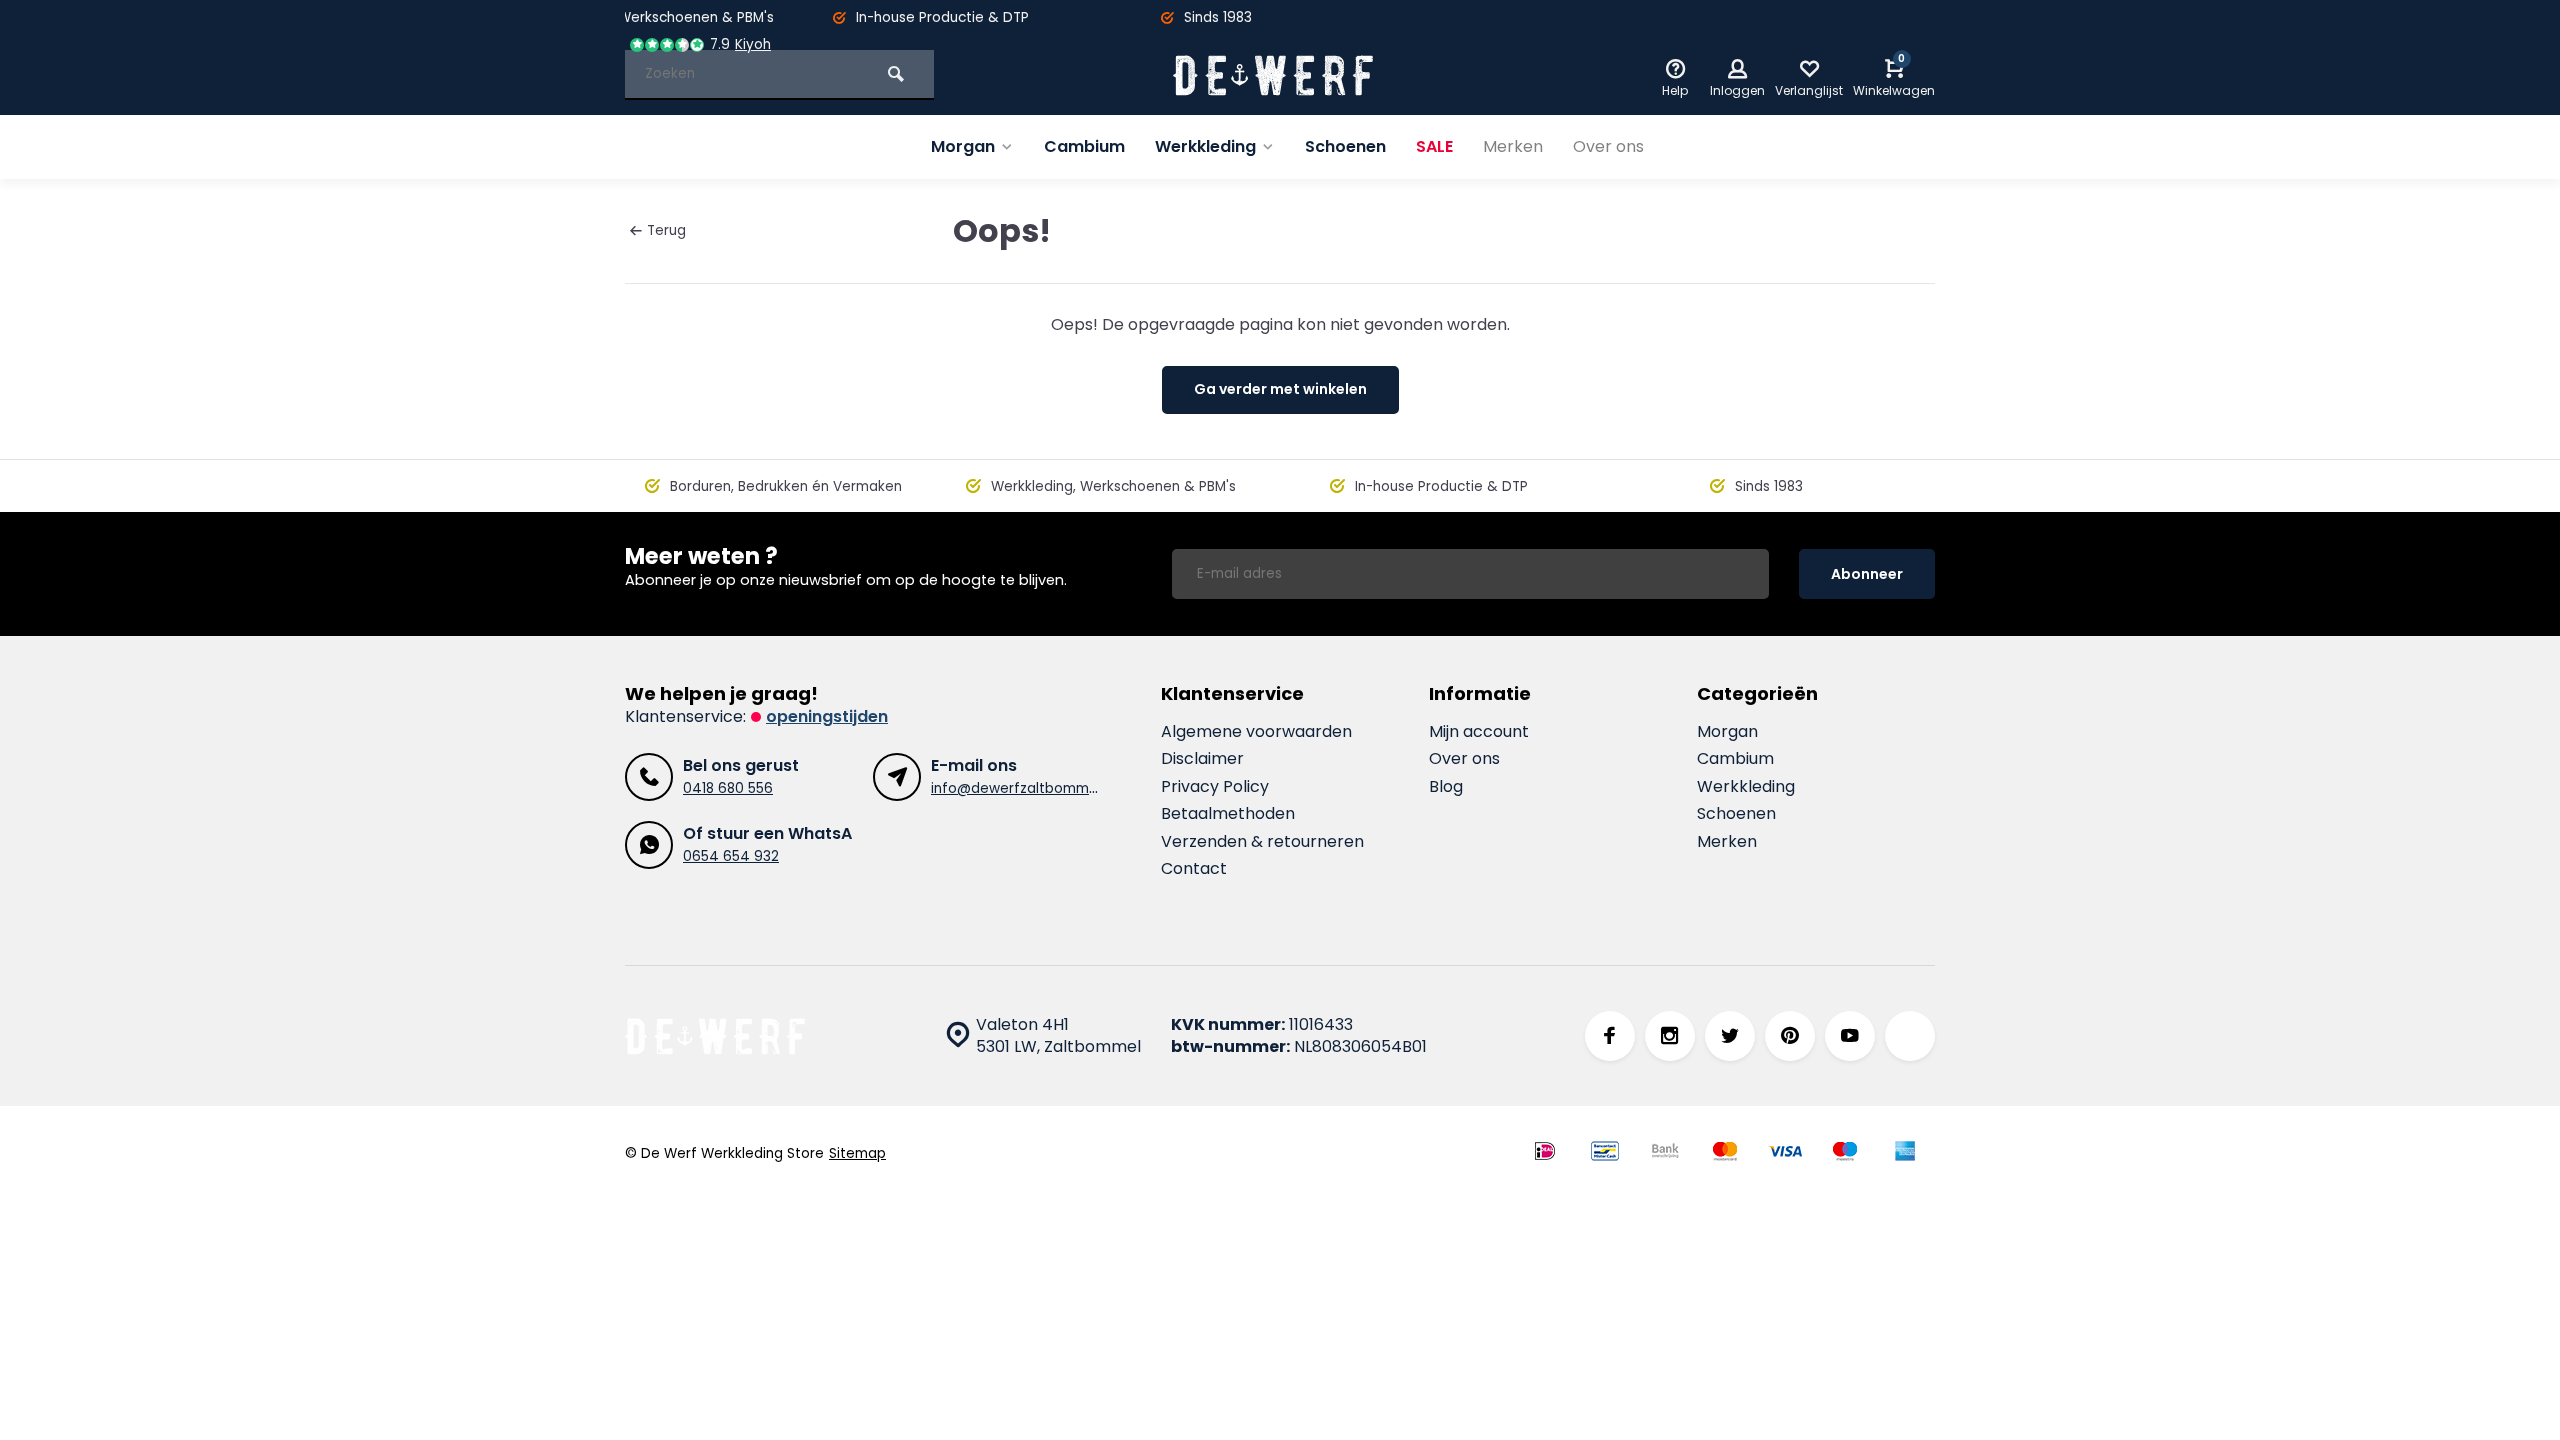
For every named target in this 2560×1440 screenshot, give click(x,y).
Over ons (1608, 146)
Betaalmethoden (1228, 814)
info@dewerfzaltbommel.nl (1023, 788)
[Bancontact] (1605, 1153)
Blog (1446, 787)
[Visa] (1785, 1153)
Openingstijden (827, 716)
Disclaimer (1202, 759)
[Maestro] (1845, 1153)
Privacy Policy (1215, 787)
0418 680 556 (728, 788)
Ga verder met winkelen (1280, 389)
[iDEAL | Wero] (1545, 1153)
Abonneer (1867, 574)
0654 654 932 (731, 856)
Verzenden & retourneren (1262, 842)
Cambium (1084, 146)
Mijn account (1479, 732)
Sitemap (857, 1153)
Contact (1194, 869)
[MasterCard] (1725, 1153)
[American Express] (1905, 1153)
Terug (666, 230)
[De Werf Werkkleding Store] (1273, 75)
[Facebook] (1610, 1036)
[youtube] (1850, 1036)
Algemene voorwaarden (1256, 732)
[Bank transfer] (1665, 1153)
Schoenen (1345, 146)
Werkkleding (1205, 146)
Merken (1513, 146)
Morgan (963, 146)
